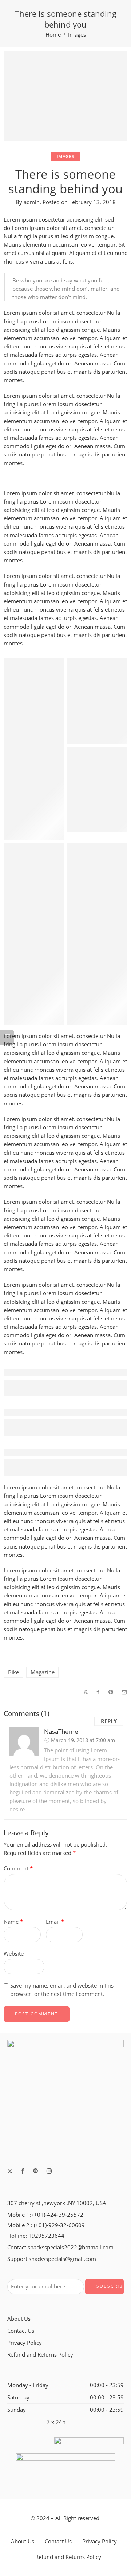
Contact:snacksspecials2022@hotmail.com (60, 2247)
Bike (13, 1672)
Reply (109, 1721)
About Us (19, 2319)
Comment (18, 1868)
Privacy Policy (25, 2343)
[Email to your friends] (124, 1692)
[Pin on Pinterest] (111, 1692)
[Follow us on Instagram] (49, 2171)
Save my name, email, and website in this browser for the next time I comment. (62, 1990)
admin (32, 202)
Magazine (43, 1672)
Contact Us (21, 2331)
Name (13, 1922)
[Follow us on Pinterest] (36, 2171)
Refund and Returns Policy (40, 2355)
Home (53, 35)
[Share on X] (86, 1692)
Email (55, 1922)
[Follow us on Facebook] (23, 2171)
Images (77, 35)
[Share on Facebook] (98, 1692)
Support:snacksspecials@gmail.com (52, 2259)
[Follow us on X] (10, 2171)
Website (14, 1954)
